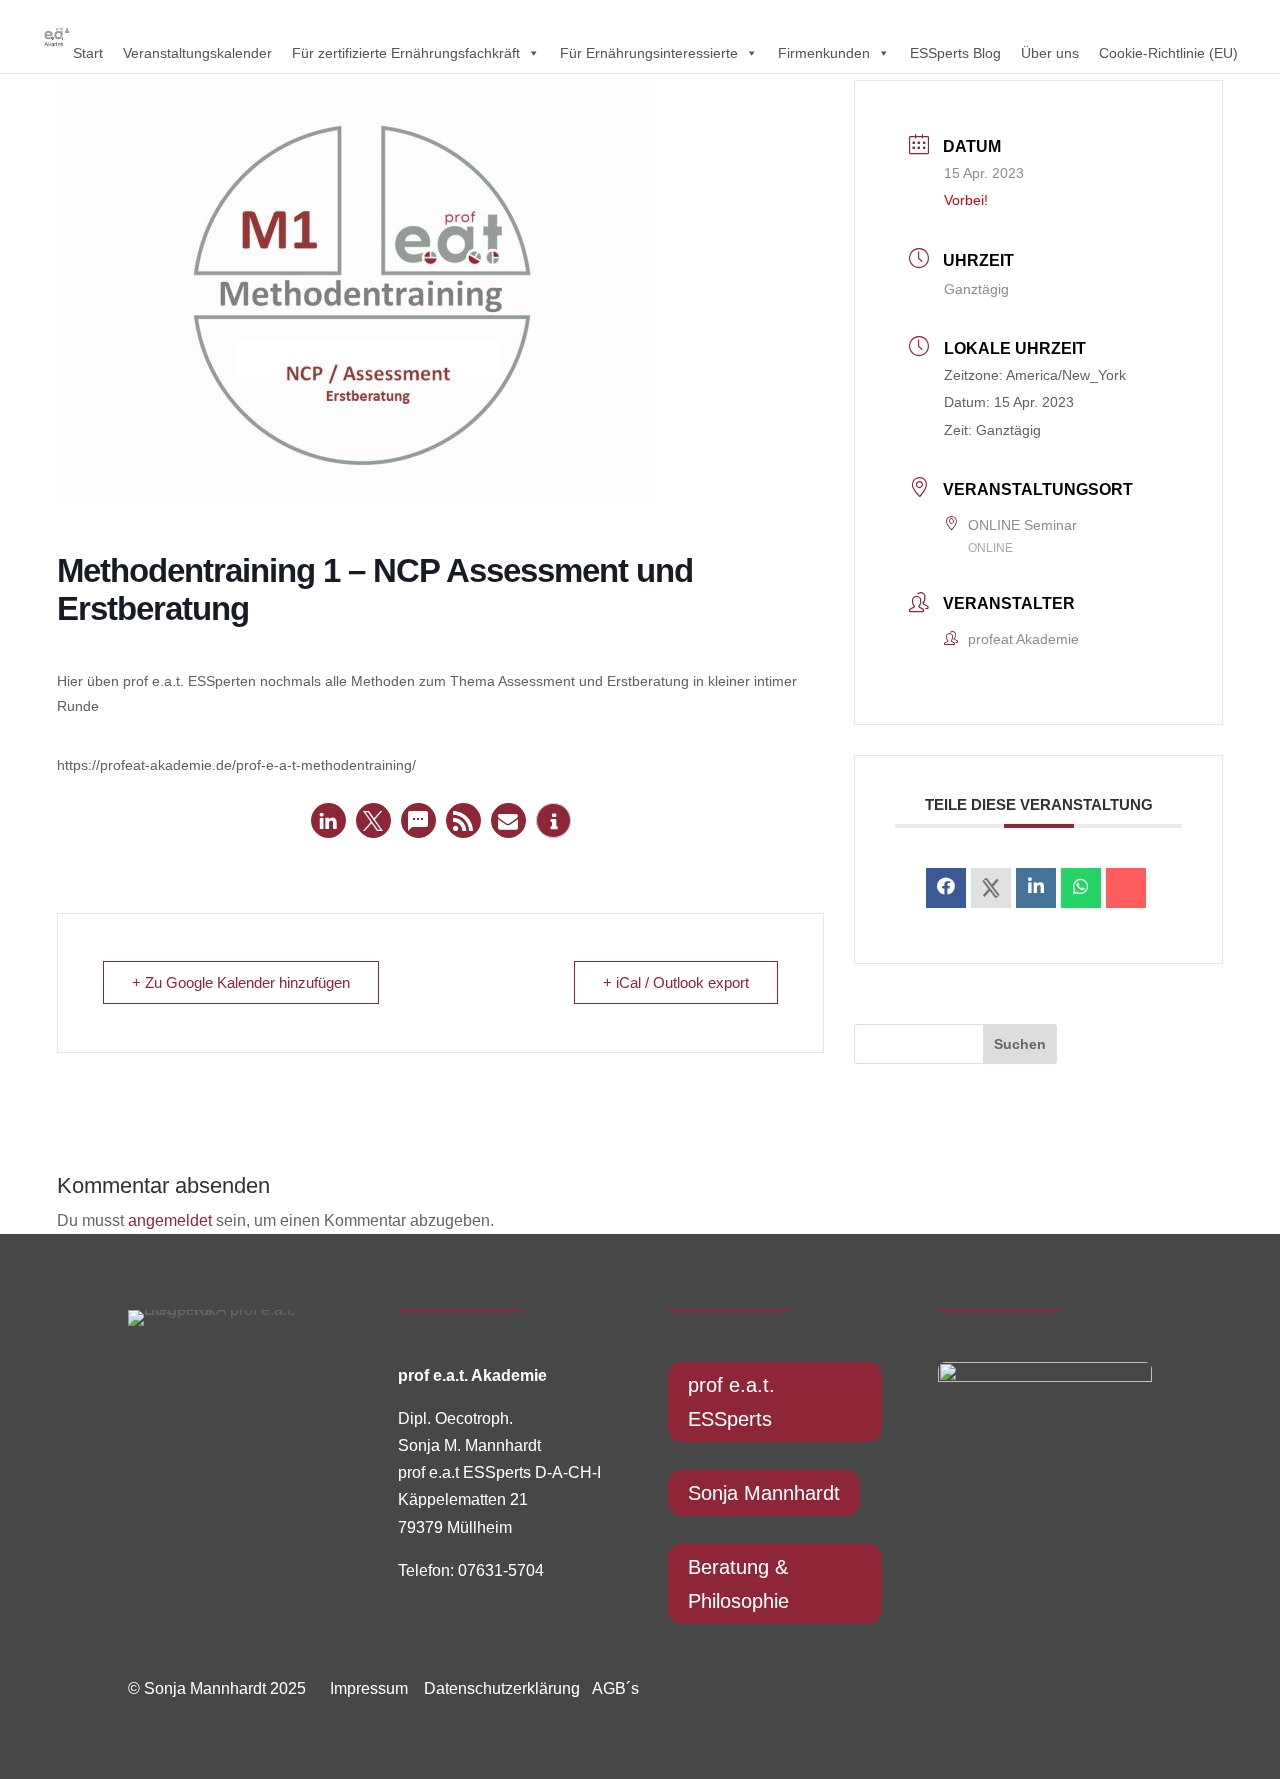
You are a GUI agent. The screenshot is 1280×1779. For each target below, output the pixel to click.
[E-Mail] (1126, 888)
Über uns (1050, 53)
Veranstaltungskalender (197, 53)
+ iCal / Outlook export (676, 982)
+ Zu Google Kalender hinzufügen (241, 982)
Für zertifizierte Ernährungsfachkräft (406, 53)
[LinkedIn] (1036, 888)
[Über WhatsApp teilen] (1081, 888)
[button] (328, 820)
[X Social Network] (991, 888)
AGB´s (615, 1688)
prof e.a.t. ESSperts (731, 1402)
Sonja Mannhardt (764, 1493)
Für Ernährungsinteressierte (649, 53)
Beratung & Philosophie (738, 1584)
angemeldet (170, 1220)
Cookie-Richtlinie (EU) (1168, 53)
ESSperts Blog (955, 53)
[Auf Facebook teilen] (946, 888)
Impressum (369, 1688)
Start (88, 53)
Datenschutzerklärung (496, 1688)
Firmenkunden (824, 53)
